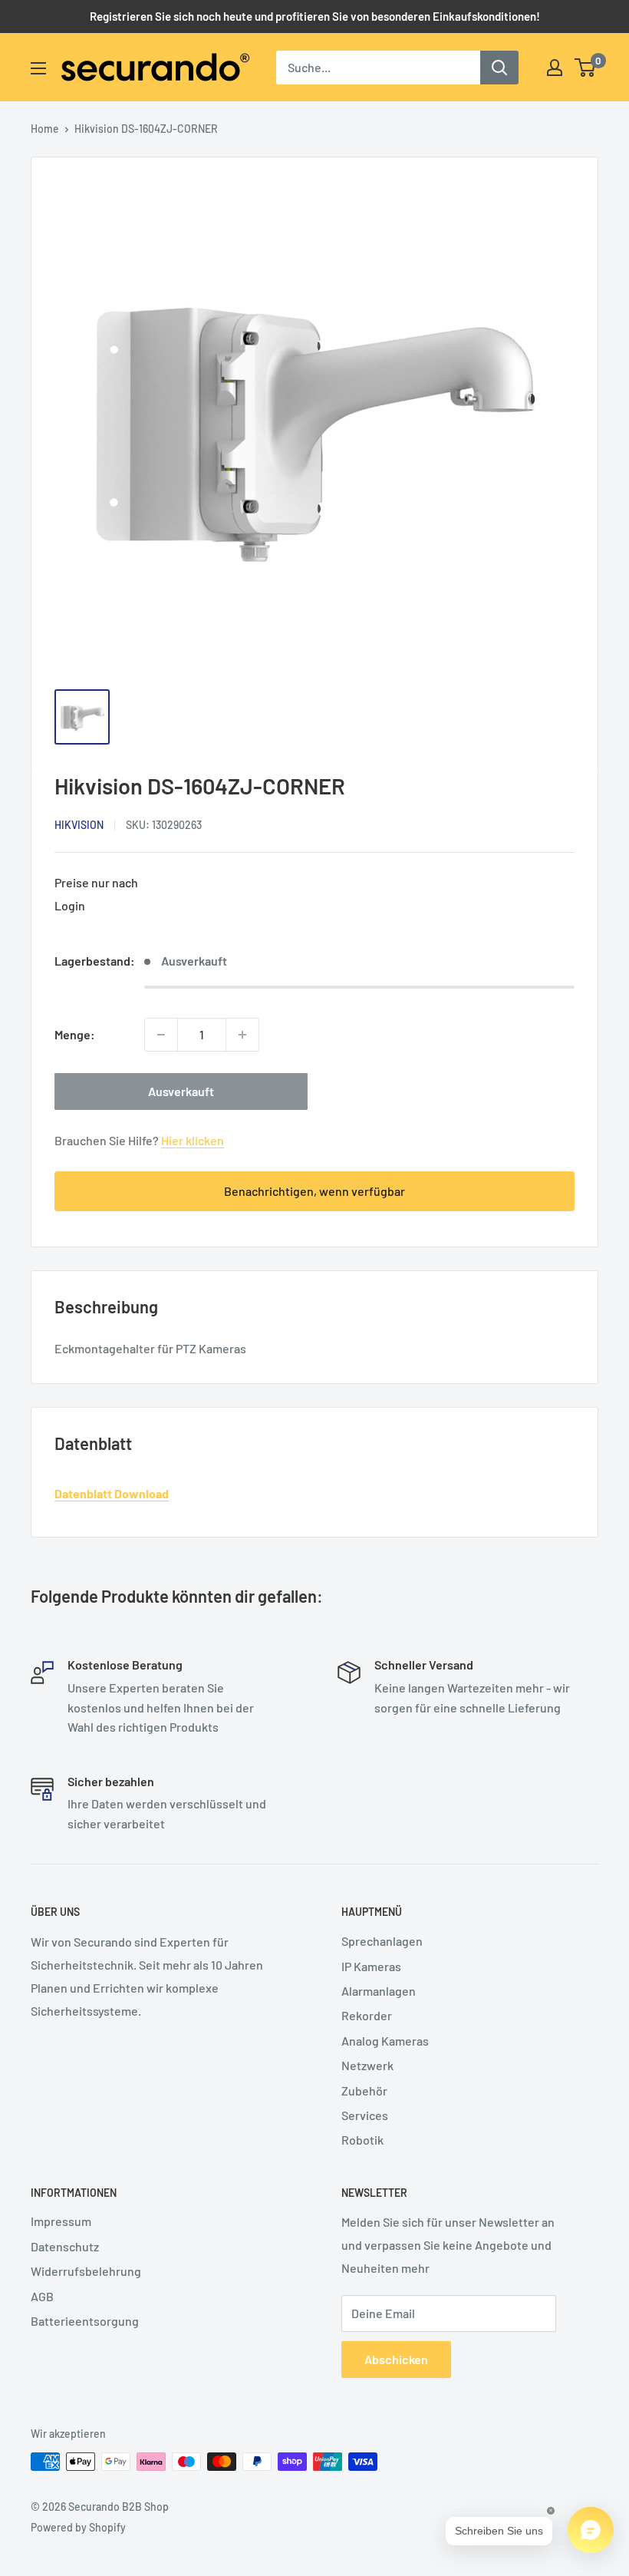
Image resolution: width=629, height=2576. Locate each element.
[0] (586, 68)
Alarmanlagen (379, 1991)
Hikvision (79, 825)
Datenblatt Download (112, 1493)
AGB (42, 2296)
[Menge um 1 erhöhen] (242, 1035)
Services (365, 2115)
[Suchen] (499, 68)
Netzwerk (367, 2065)
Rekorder (367, 2015)
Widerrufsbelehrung (86, 2271)
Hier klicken (193, 1140)
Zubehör (364, 2091)
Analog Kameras (385, 2041)
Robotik (362, 2140)
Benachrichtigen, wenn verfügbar (314, 1191)
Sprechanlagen (382, 1941)
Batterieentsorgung (85, 2321)
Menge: (75, 1034)
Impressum (61, 2221)
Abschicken (396, 2359)
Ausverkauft (181, 1091)
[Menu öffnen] (38, 68)
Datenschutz (65, 2246)
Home (45, 129)
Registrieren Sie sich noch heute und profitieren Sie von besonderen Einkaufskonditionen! (315, 16)
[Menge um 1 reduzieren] (161, 1035)
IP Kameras (371, 1966)
